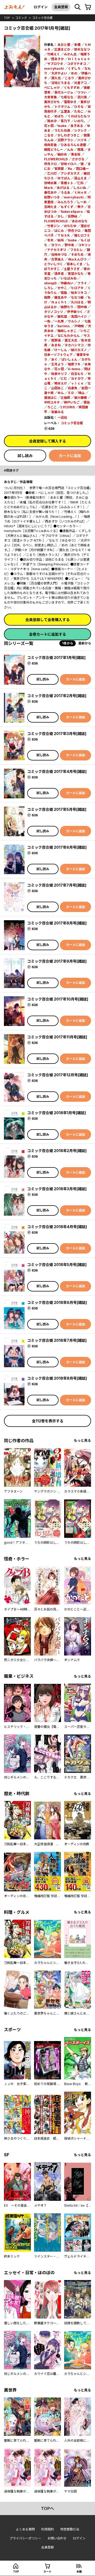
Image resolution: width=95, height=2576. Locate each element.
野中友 (69, 245)
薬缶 (87, 402)
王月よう (58, 364)
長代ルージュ (64, 92)
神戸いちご (72, 402)
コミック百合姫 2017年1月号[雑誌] (56, 658)
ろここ (52, 407)
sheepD (50, 283)
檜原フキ (74, 364)
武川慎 (82, 97)
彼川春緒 (80, 398)
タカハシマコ (74, 345)
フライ (82, 283)
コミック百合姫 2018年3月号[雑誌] (57, 1189)
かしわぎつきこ (69, 135)
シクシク (80, 130)
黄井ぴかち (52, 102)
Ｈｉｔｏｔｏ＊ (79, 59)
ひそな (79, 107)
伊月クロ (50, 164)
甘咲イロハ (69, 164)
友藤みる (58, 412)
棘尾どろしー (54, 150)
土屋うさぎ (72, 269)
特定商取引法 (70, 2529)
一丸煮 (59, 321)
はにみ (59, 231)
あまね (56, 345)
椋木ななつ (82, 49)
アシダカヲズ (70, 173)
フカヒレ (77, 250)
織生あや (61, 297)
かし (61, 216)
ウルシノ (74, 321)
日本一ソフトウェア (58, 355)
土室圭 (65, 111)
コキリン (84, 245)
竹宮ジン (54, 226)
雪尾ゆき (70, 102)
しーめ (82, 202)
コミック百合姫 (42, 18)
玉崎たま (50, 207)
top (7, 18)
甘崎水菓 (50, 183)
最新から (85, 643)
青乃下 (65, 121)
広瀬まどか (62, 49)
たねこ (79, 111)
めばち (59, 116)
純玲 (61, 240)
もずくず (67, 207)
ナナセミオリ (57, 250)
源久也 (56, 78)
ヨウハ (56, 245)
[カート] (88, 7)
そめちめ (77, 254)
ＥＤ (71, 393)
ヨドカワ (77, 379)
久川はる (77, 302)
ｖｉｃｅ (77, 383)
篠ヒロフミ (82, 235)
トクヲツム (62, 107)
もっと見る (82, 1440)
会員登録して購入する (47, 441)
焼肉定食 (50, 145)
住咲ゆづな (59, 254)
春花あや (50, 192)
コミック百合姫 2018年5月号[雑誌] (57, 1265)
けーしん (61, 350)
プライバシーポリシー (25, 2538)
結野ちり (67, 307)
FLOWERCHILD (56, 159)
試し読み (25, 456)
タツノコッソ (54, 312)
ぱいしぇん (69, 359)
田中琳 (82, 307)
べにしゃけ (52, 88)
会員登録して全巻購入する (47, 620)
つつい (82, 92)
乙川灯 (52, 173)
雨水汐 (52, 121)
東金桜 (76, 154)
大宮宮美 (50, 97)
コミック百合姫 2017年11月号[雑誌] (57, 1037)
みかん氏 (70, 54)
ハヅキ (82, 140)
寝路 (64, 293)
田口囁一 (82, 169)
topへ (47, 2508)
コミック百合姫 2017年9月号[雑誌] (57, 961)
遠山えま (80, 178)
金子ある (77, 126)
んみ (70, 150)
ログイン (41, 7)
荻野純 (73, 216)
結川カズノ (79, 350)
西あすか (58, 59)
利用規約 (47, 2529)
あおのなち (80, 221)
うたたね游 (62, 130)
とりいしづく (53, 264)
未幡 (77, 45)
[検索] (78, 7)
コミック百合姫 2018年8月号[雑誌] (57, 1378)
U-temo (74, 369)
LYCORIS (68, 407)
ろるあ (65, 192)
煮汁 (80, 207)
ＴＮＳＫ (64, 235)
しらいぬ (80, 188)
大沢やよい (59, 73)
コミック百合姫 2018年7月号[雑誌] (57, 1340)
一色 (47, 321)
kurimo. (64, 326)
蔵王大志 (71, 340)
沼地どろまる (61, 83)
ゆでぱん (64, 178)
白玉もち (77, 374)
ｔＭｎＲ (80, 192)
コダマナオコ (77, 64)
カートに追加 (70, 456)
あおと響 (64, 45)
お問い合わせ (57, 2538)
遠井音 (59, 274)
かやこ (62, 288)
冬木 (50, 240)
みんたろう (65, 202)
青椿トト (67, 183)
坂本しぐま (75, 264)
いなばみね (69, 278)
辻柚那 (65, 398)
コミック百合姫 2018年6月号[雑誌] (57, 1302)
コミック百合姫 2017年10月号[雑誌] (58, 999)
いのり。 (80, 121)
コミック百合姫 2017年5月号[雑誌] (57, 809)
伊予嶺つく (75, 312)
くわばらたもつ (79, 116)
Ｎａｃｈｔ (59, 302)
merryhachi (54, 68)
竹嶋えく (54, 54)
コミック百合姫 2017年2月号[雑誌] (57, 696)
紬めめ (62, 154)
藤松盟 (62, 317)
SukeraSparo (72, 212)
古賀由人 (58, 259)
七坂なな (67, 97)
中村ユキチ (52, 402)
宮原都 (59, 169)
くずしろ (74, 68)
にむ (64, 379)
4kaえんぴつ (77, 259)
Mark (48, 188)
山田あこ (58, 388)
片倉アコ (80, 83)
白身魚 (73, 388)
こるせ (49, 135)
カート (47, 2571)
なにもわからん (69, 336)
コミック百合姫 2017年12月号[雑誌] (58, 1075)
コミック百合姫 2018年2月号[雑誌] (57, 1151)
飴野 (47, 297)
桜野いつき (52, 197)
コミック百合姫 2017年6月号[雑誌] (57, 847)
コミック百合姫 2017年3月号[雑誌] (57, 734)
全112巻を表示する (48, 1421)
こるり (69, 78)
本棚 (79, 2571)
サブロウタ (55, 64)
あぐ (54, 359)
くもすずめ (72, 88)
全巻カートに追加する (47, 634)
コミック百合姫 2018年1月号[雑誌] (56, 1113)
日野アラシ (65, 140)
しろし (49, 288)
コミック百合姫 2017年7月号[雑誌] (57, 885)
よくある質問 (25, 2529)
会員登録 (61, 7)
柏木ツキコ (79, 293)
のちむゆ (70, 226)
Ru (70, 169)
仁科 (80, 183)
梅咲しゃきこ (67, 331)
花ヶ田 (49, 126)
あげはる (63, 188)
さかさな (78, 159)
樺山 (81, 393)
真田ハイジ (79, 317)
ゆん (61, 393)
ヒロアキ (77, 288)
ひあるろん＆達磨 (73, 145)
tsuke (62, 126)
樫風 (80, 150)
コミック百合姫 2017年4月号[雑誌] (57, 771)
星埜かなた (76, 274)
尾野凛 (56, 340)
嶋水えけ (61, 383)
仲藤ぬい (67, 283)
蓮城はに (50, 398)
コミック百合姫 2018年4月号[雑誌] (57, 1227)
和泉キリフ (59, 374)
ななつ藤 (77, 297)
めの (74, 73)
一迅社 (62, 417)
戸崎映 (79, 326)
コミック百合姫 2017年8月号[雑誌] (57, 923)
